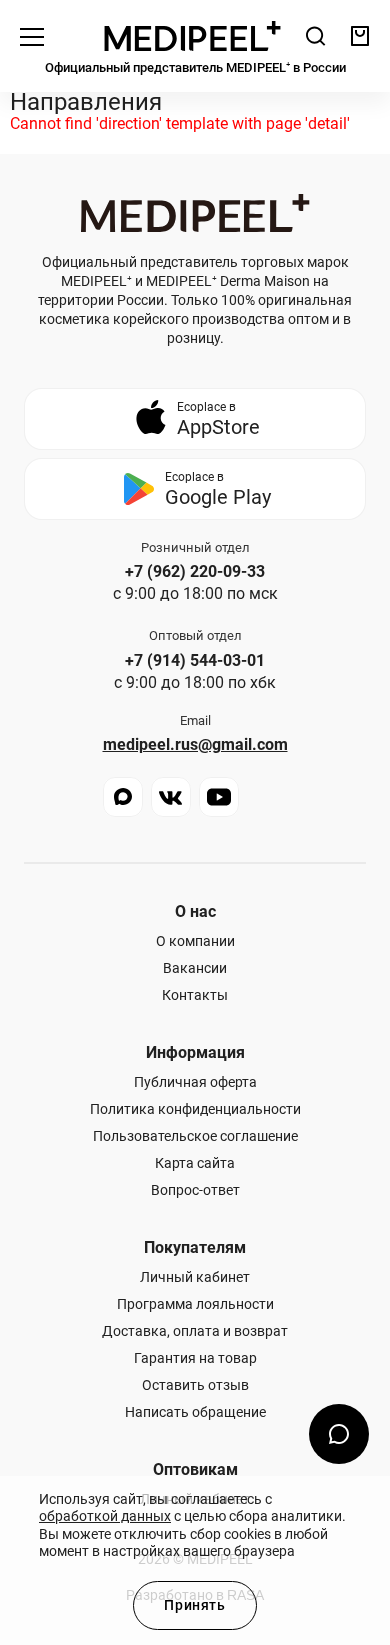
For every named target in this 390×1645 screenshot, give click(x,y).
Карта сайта (195, 1163)
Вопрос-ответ (195, 1190)
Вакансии (195, 968)
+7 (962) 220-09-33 (195, 572)
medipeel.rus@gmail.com (195, 745)
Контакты (195, 995)
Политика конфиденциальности (195, 1109)
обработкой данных (105, 1516)
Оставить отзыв (195, 1385)
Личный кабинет (195, 1277)
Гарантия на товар (195, 1358)
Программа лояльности (195, 1304)
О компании (195, 941)
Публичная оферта (195, 1082)
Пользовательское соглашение (195, 1136)
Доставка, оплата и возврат (195, 1331)
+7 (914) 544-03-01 (195, 661)
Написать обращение (195, 1412)
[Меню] (32, 36)
